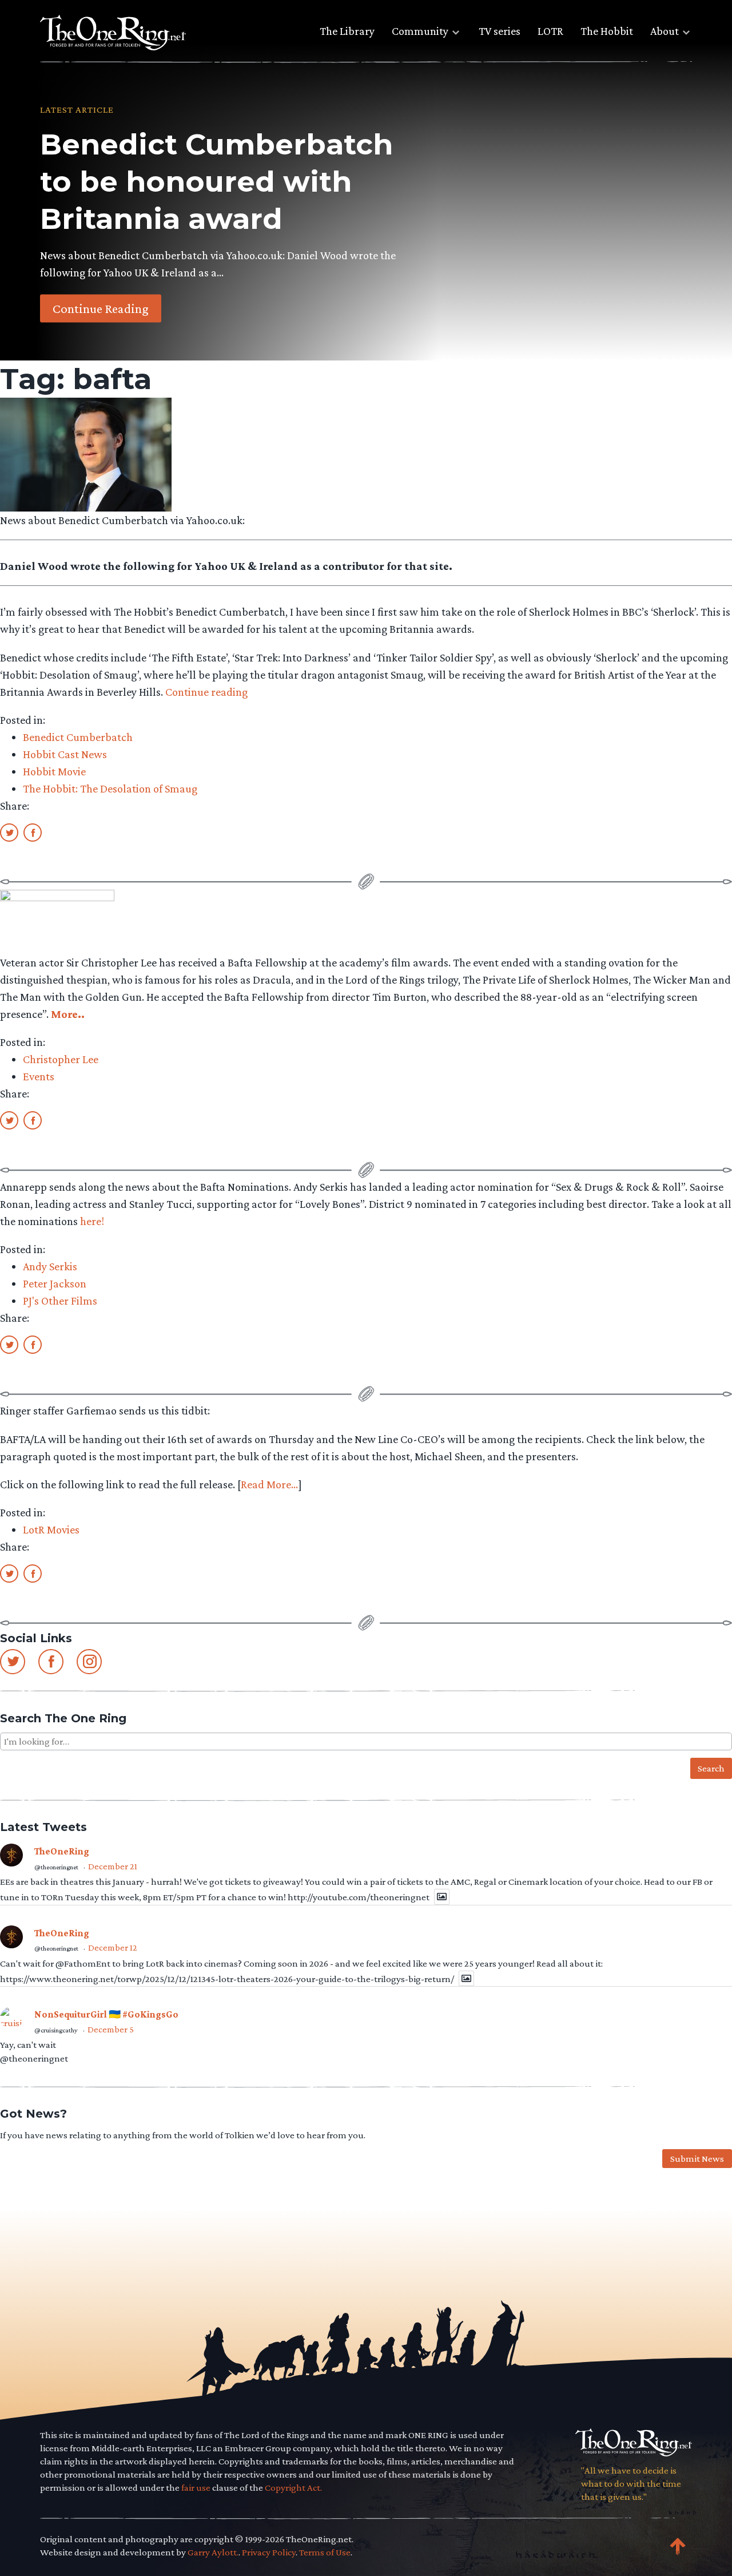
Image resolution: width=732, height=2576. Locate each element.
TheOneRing (62, 1851)
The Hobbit (607, 31)
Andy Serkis (50, 1266)
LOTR (550, 31)
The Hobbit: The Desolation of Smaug (110, 788)
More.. (68, 1014)
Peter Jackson (55, 1283)
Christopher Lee (61, 1059)
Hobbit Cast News (65, 754)
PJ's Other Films (60, 1301)
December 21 (113, 1866)
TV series (500, 31)
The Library (347, 31)
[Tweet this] (9, 832)
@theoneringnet (56, 1867)
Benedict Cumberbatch (78, 737)
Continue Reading (101, 308)
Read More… (269, 1484)
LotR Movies (51, 1529)
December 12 (113, 1947)
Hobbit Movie (54, 771)
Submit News (697, 2159)
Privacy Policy (269, 2552)
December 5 (111, 2029)
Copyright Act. (293, 2488)
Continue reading (206, 692)
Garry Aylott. (213, 2552)
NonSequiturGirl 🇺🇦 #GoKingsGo (106, 2014)
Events (39, 1076)
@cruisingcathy (56, 2030)
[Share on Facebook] (33, 832)
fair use (196, 2488)
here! (92, 1221)
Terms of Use (325, 2552)
